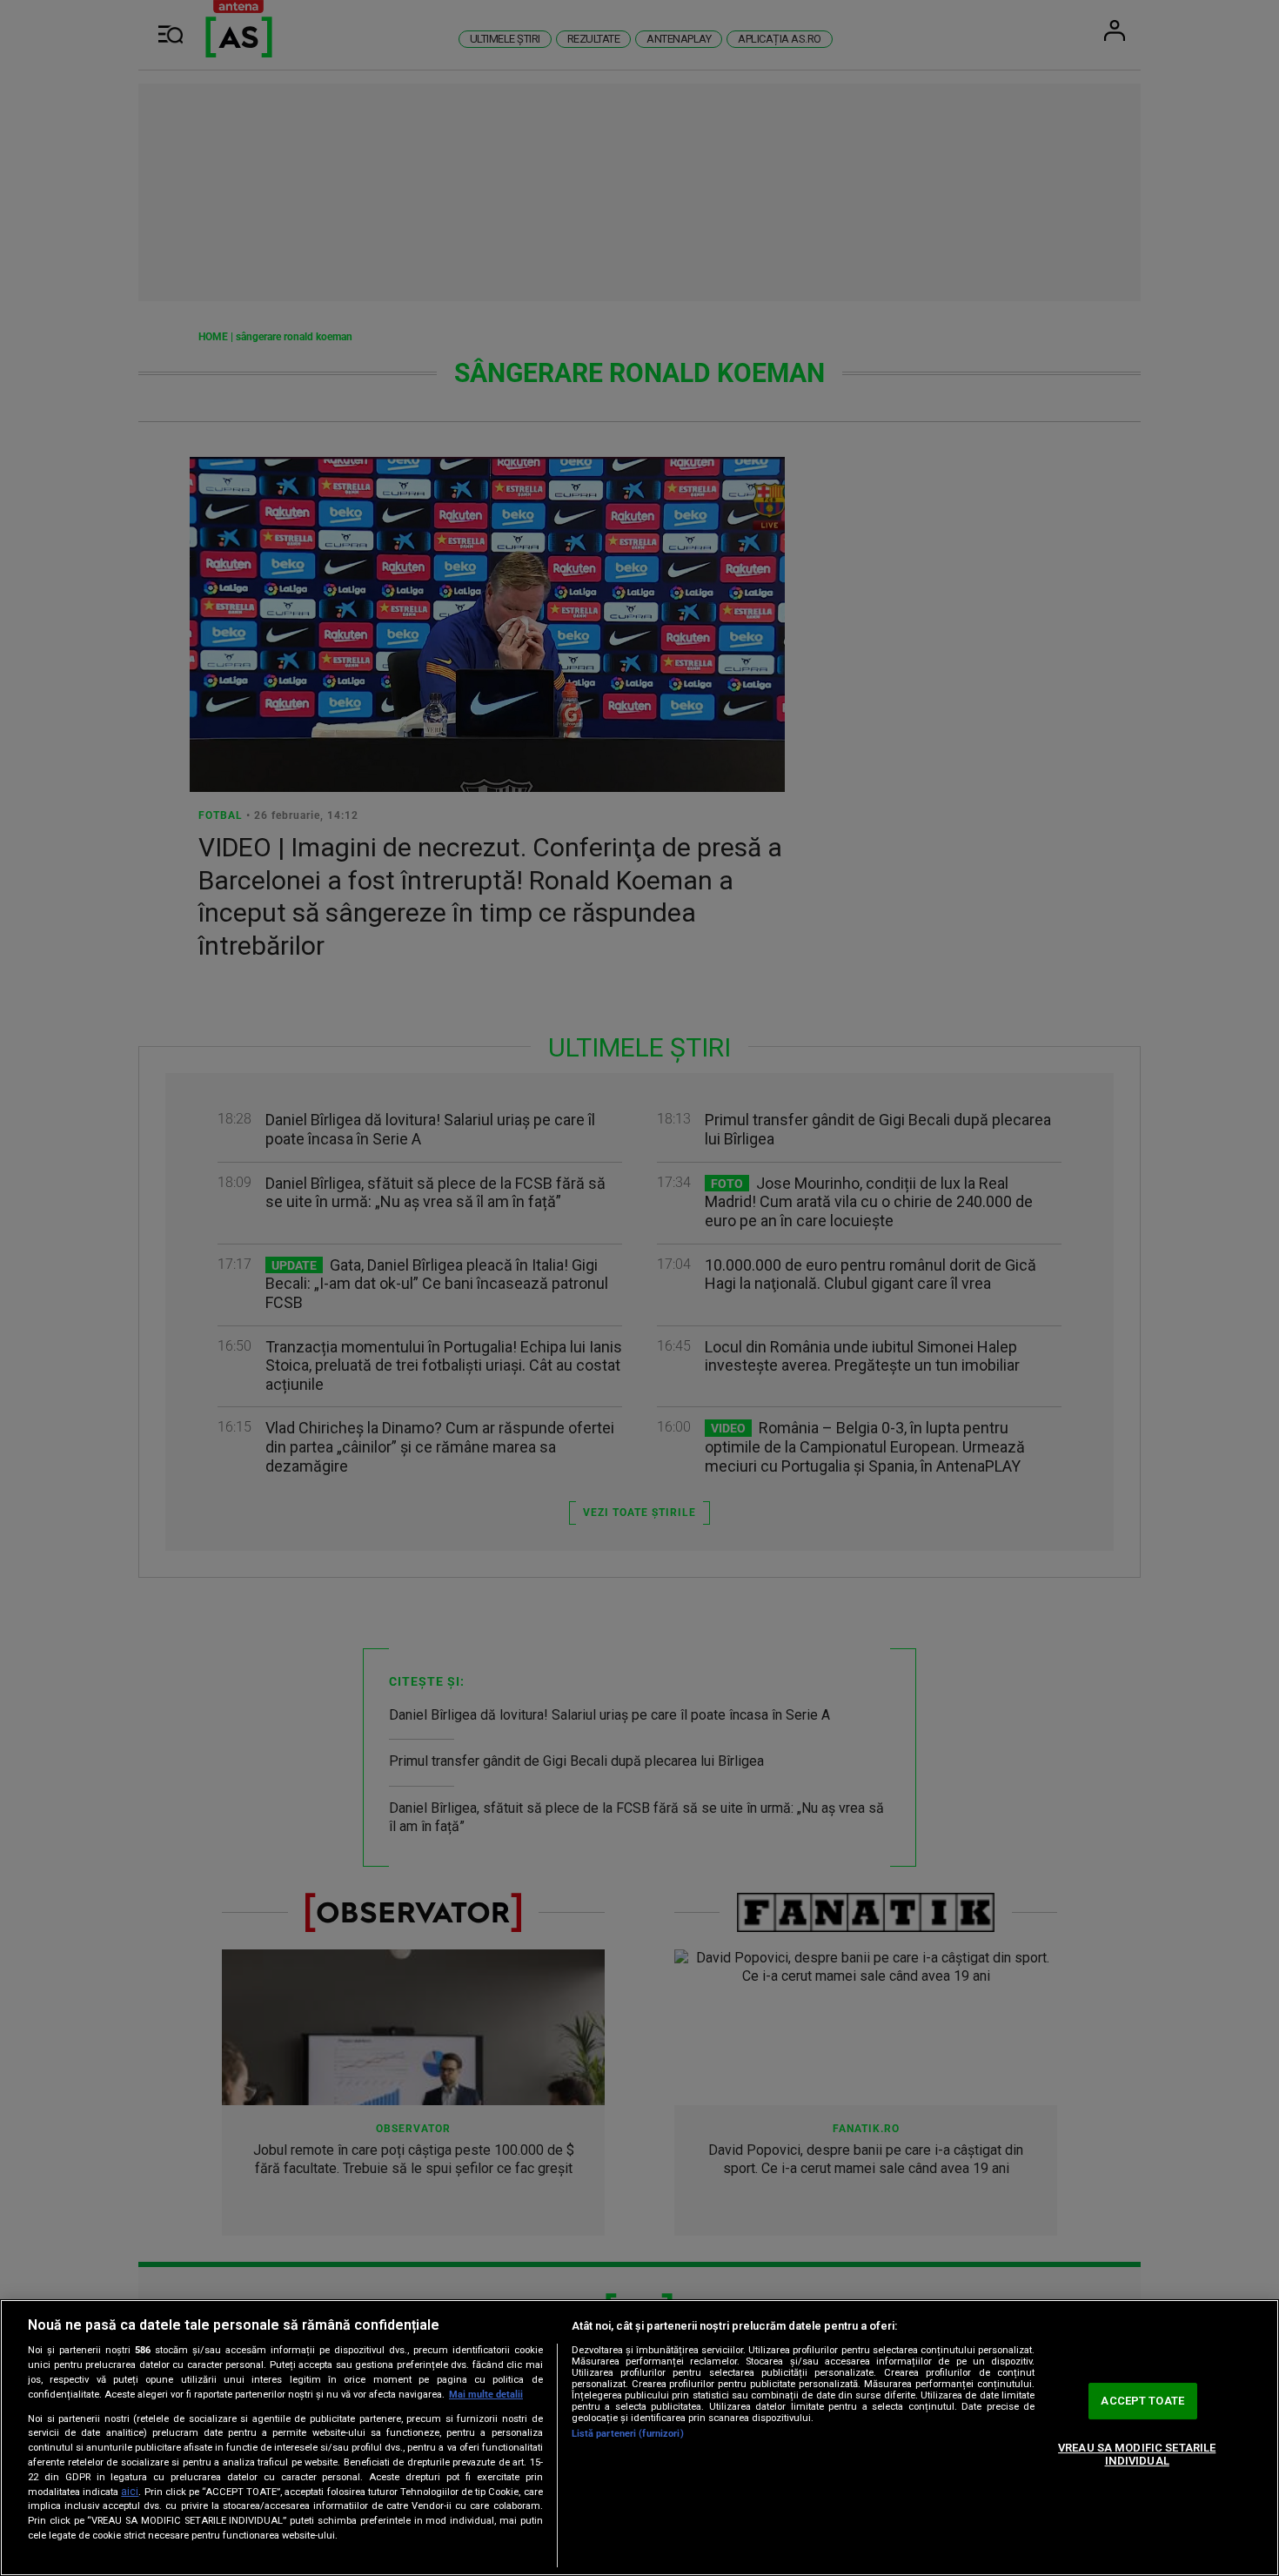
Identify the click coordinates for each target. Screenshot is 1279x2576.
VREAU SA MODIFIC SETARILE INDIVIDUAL (1137, 2455)
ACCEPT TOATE (1142, 2401)
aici (130, 2492)
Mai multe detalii (486, 2395)
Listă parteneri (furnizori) (628, 2434)
